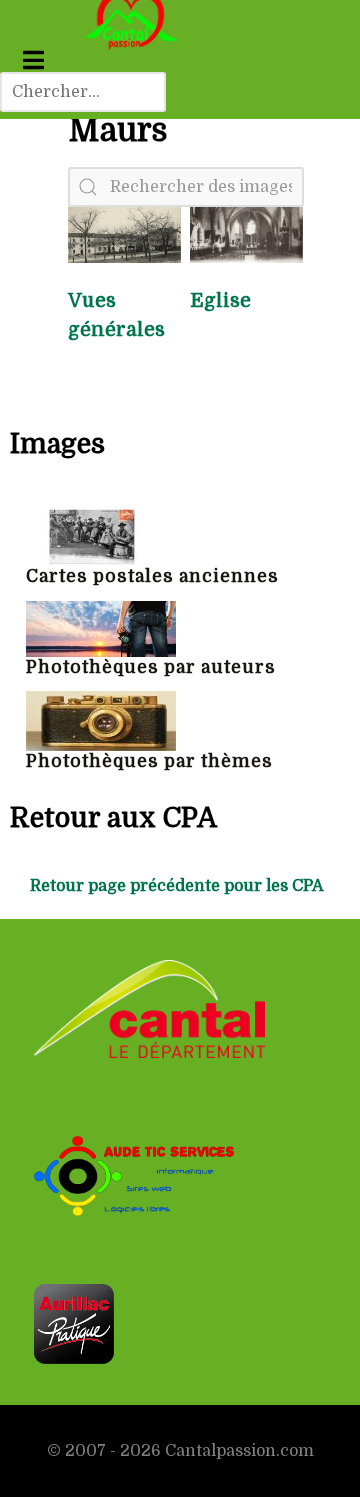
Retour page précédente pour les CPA (177, 886)
